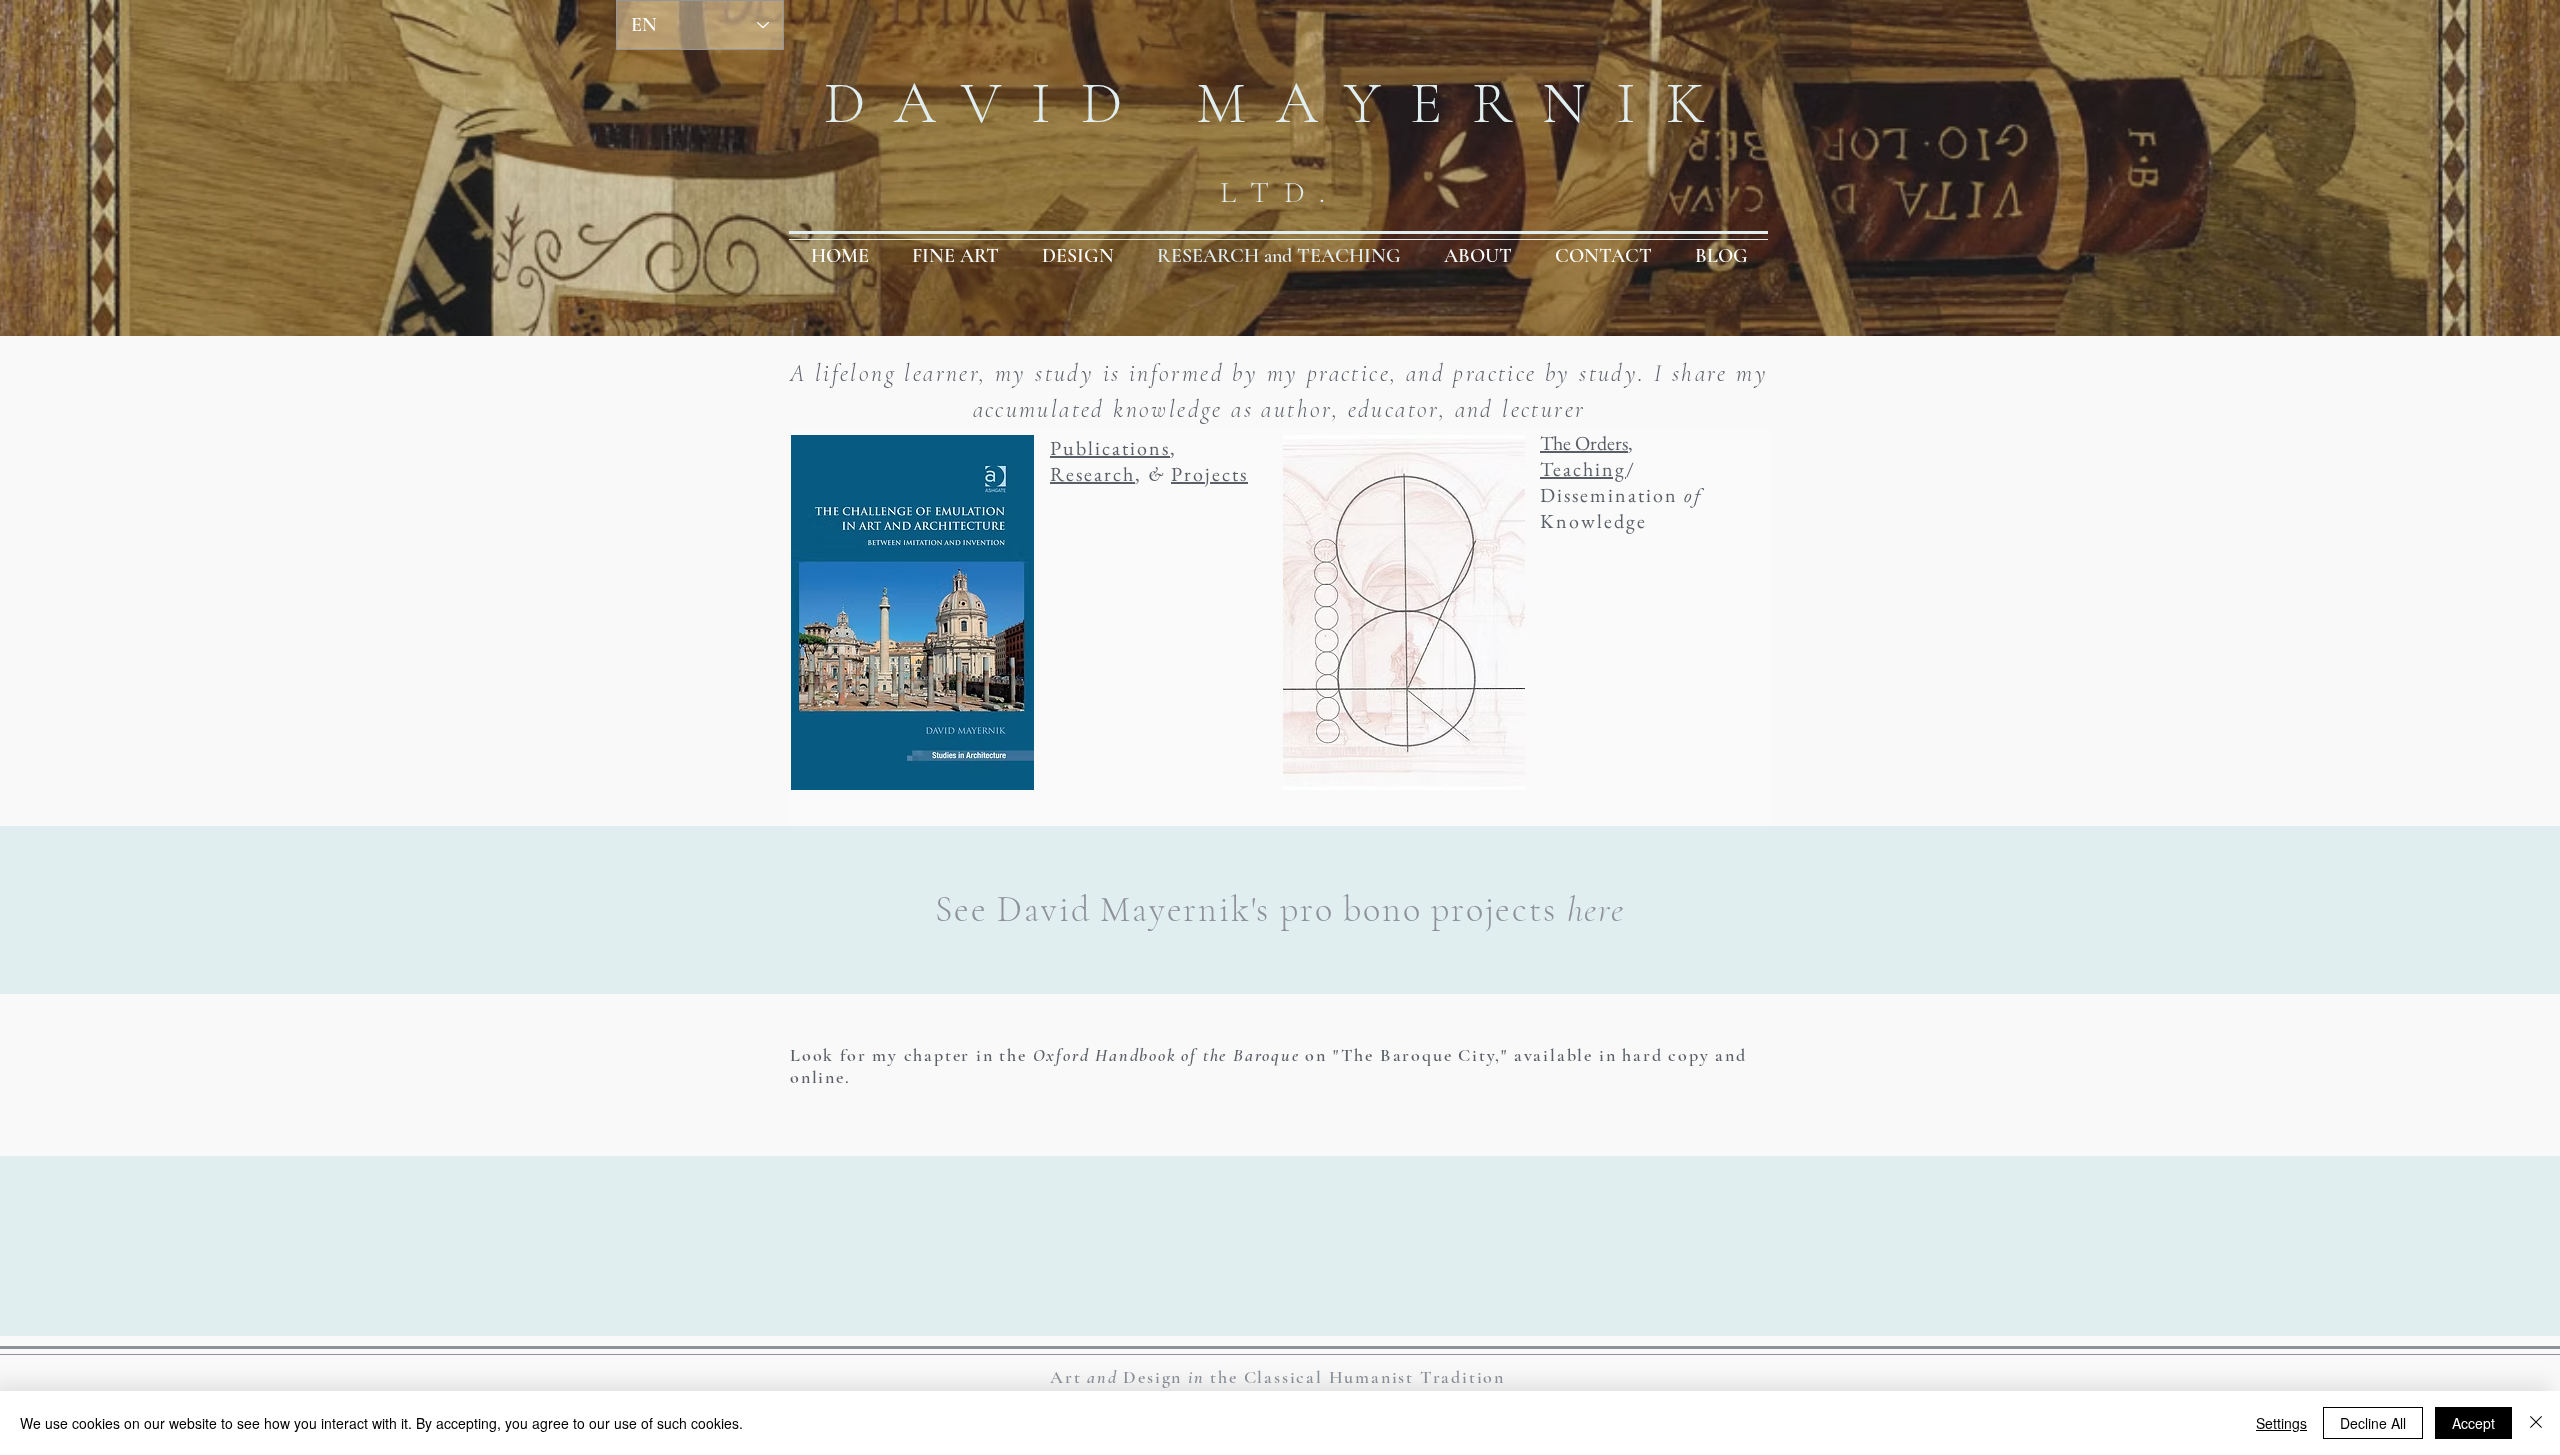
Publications (1110, 448)
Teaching (1583, 469)
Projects (1209, 474)
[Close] (2536, 1423)
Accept (2473, 1423)
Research (1092, 474)
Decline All (2373, 1423)
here (1596, 909)
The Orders (1584, 443)
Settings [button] (2281, 1423)
